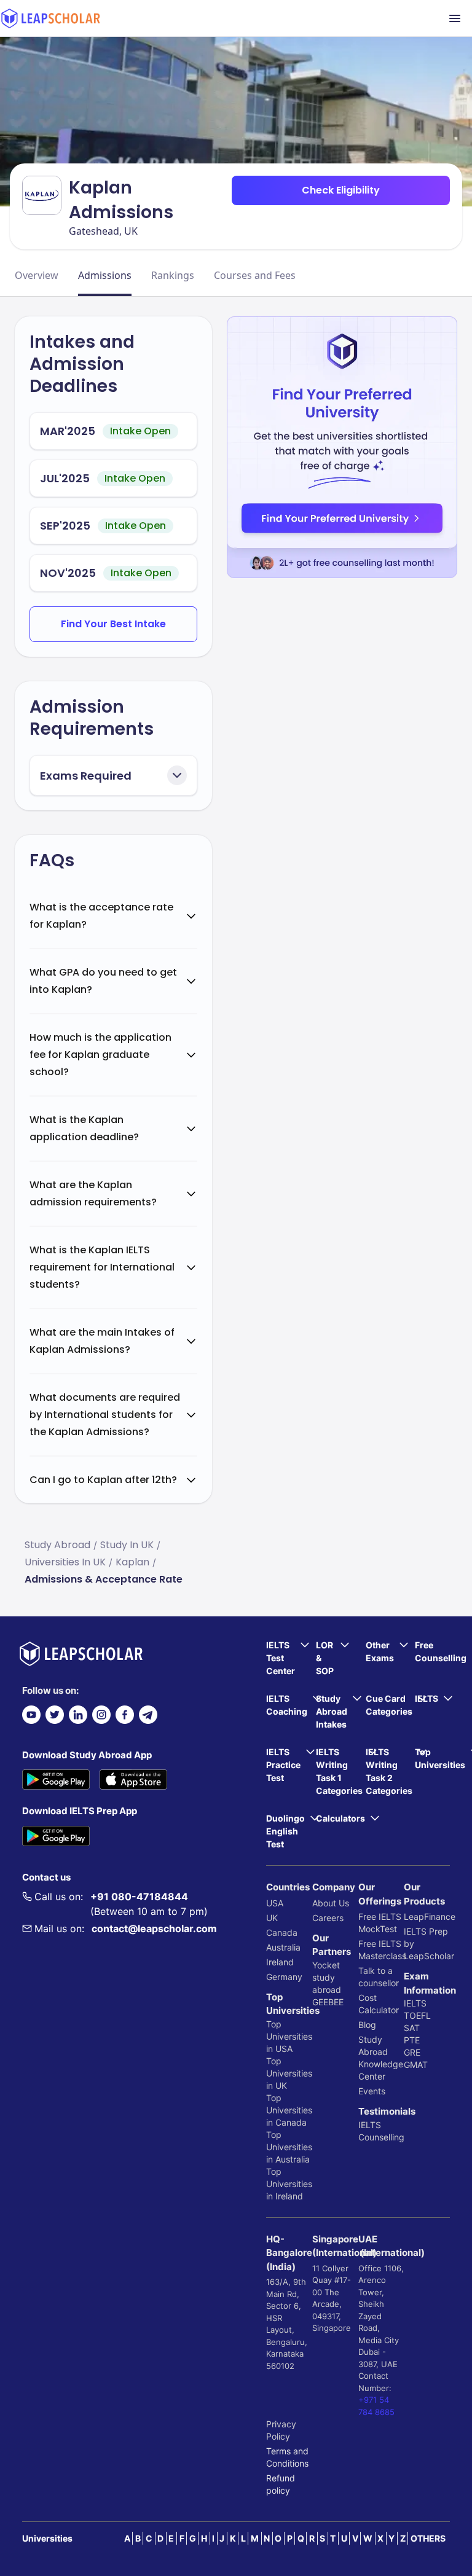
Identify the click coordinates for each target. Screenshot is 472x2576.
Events (372, 2091)
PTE (412, 2040)
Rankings (173, 275)
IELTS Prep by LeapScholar (427, 1944)
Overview (37, 275)
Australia (283, 1947)
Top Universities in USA (289, 2036)
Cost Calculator (379, 2004)
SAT (412, 2028)
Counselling (381, 2137)
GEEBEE (328, 2002)
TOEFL (417, 2015)
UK (272, 1918)
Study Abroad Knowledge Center (381, 2058)
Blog (367, 2025)
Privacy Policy (281, 2430)
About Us (331, 1903)
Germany (284, 1977)
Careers (328, 1918)
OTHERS (428, 2538)
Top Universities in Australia (289, 2147)
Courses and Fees (255, 275)
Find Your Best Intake (113, 624)
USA (275, 1903)
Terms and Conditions (287, 2457)
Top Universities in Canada (289, 2110)
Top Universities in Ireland (289, 2184)
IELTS (370, 2125)
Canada (282, 1932)
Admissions (105, 275)
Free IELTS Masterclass (381, 1950)
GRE (412, 2052)
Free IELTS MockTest (380, 1923)
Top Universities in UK (289, 2073)
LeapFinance (427, 1916)
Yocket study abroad (327, 1977)
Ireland (280, 1962)
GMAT (416, 2065)
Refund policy (281, 2484)
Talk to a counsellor (379, 1977)
